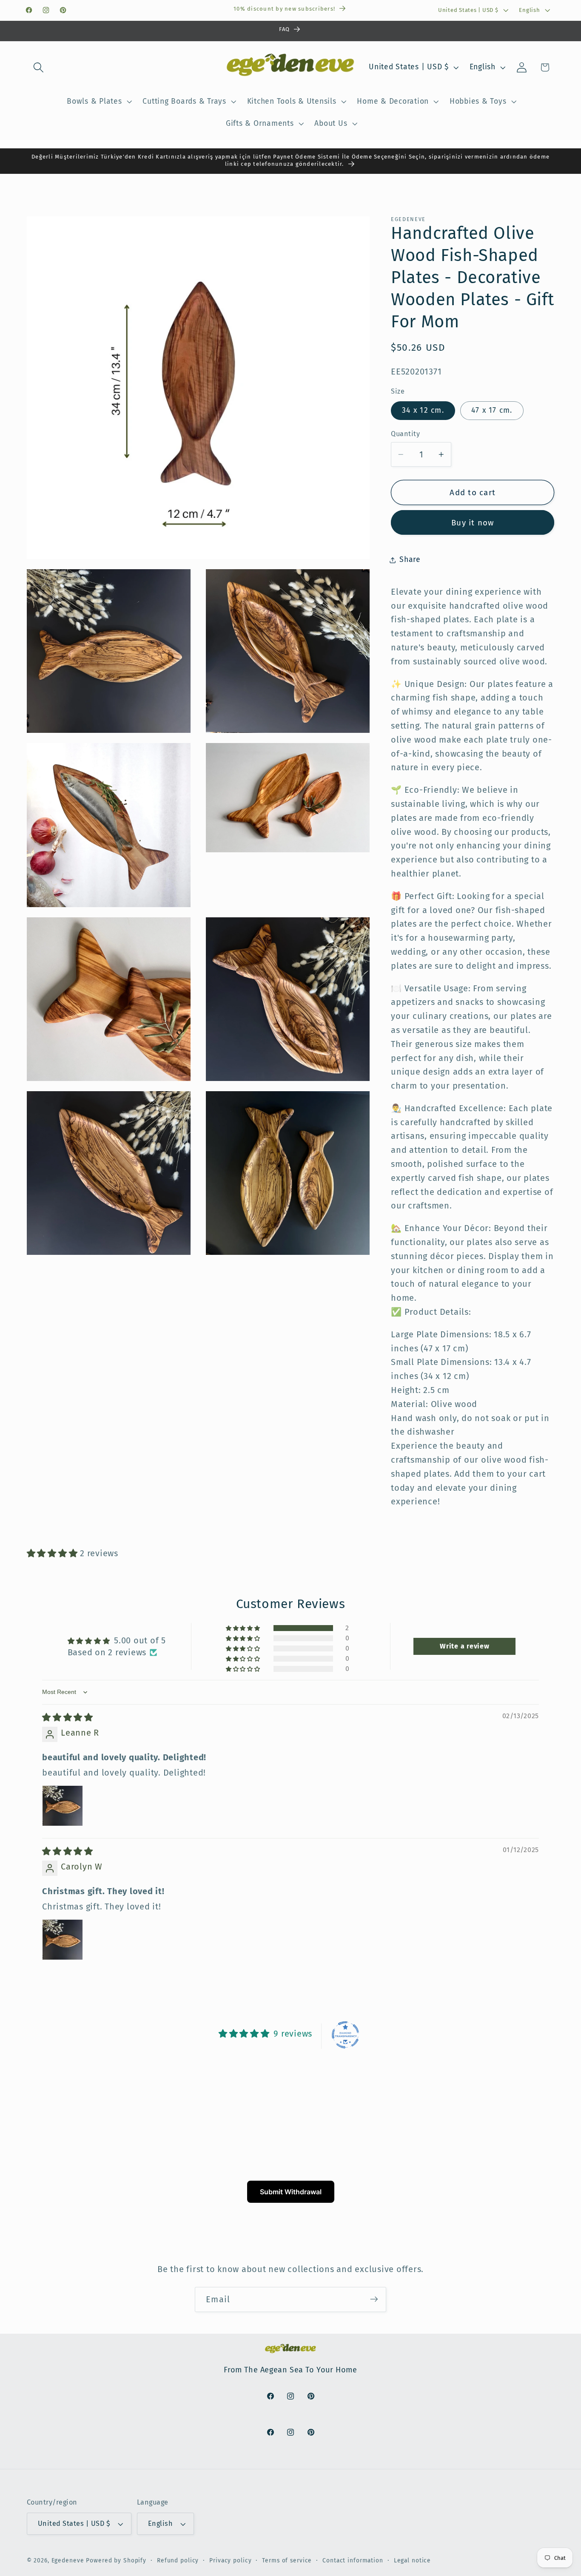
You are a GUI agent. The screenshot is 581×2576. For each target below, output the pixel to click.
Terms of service (287, 2561)
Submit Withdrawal (291, 2192)
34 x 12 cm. (423, 410)
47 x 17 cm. (492, 410)
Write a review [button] (465, 1646)
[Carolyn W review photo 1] (63, 1940)
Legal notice (413, 2561)
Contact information (353, 2561)
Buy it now (473, 523)
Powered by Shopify (116, 2561)
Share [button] (410, 560)
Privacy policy (230, 2561)
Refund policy (178, 2561)
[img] (68, 1717)
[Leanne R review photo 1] (63, 1806)
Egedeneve (68, 2561)
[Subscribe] (374, 2299)
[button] (38, 67)
